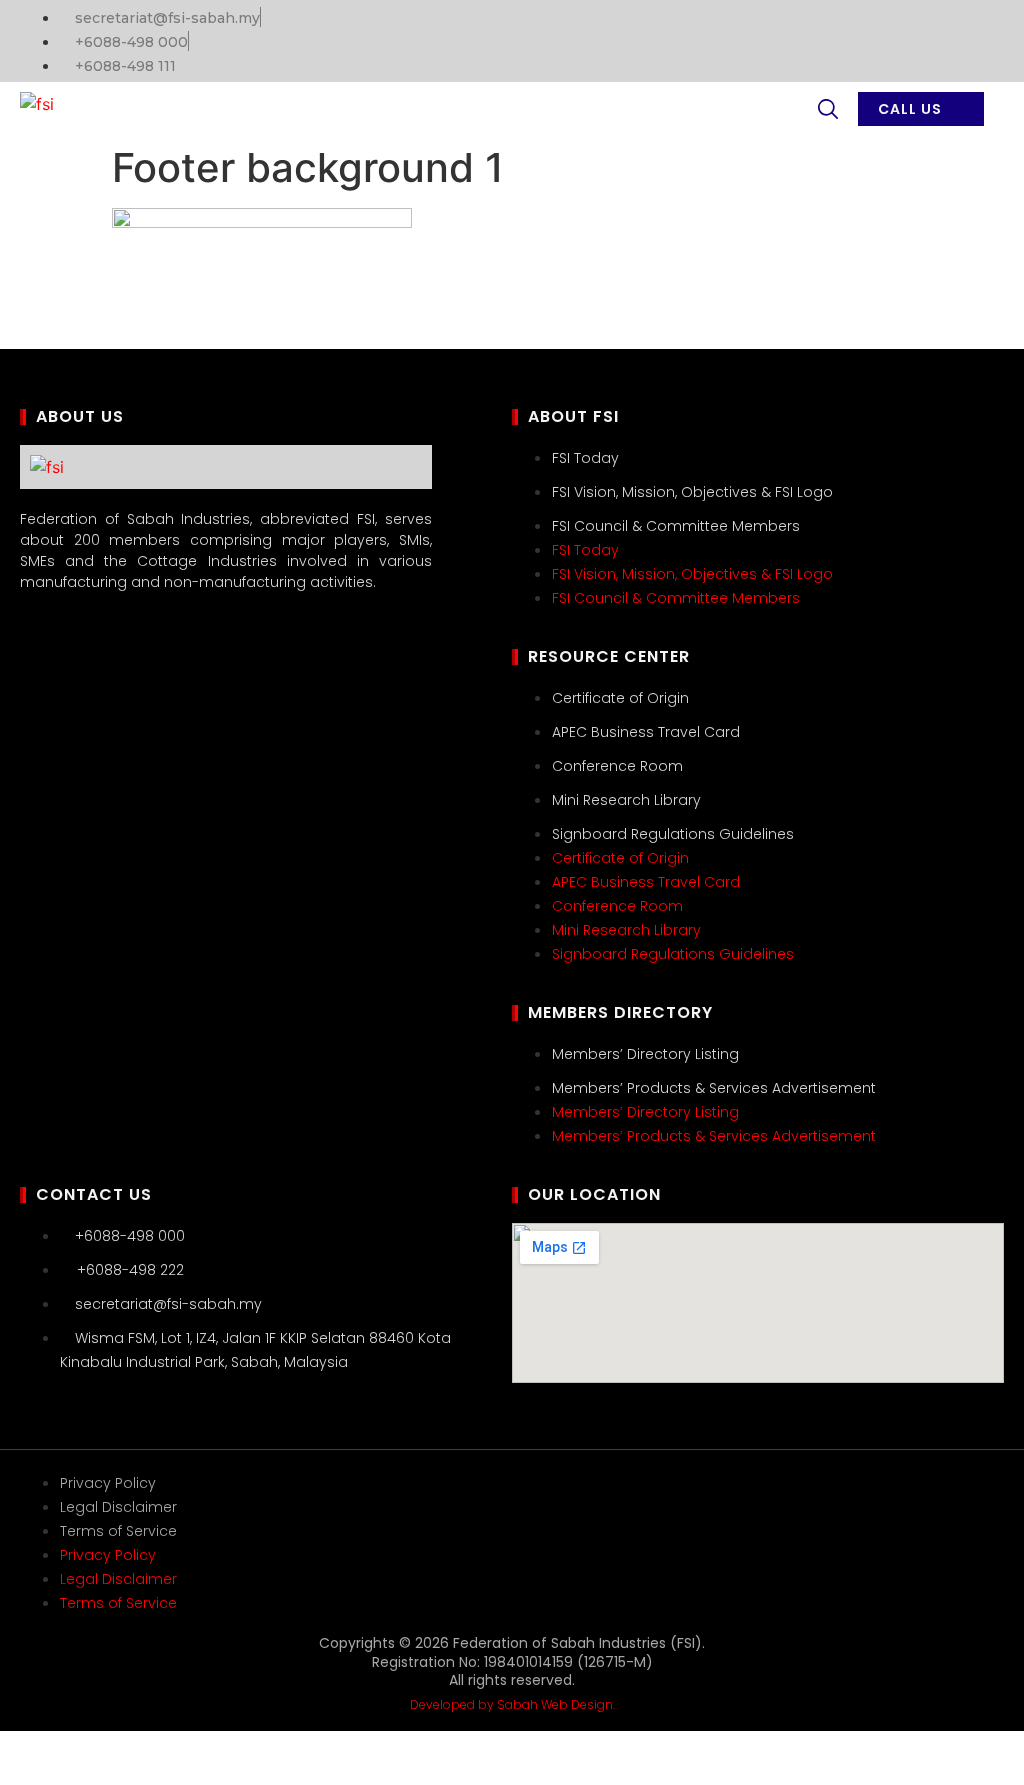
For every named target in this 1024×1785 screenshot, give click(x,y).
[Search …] (828, 112)
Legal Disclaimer (118, 1507)
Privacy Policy (108, 1483)
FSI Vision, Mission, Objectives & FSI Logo (692, 492)
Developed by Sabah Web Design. (512, 1704)
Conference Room (617, 766)
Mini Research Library (626, 800)
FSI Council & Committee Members (676, 526)
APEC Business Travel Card (646, 732)
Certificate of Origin (620, 698)
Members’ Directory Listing (645, 1054)
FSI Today (585, 458)
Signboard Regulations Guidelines (673, 834)
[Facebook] (979, 38)
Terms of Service (118, 1531)
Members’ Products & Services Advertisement (714, 1088)
